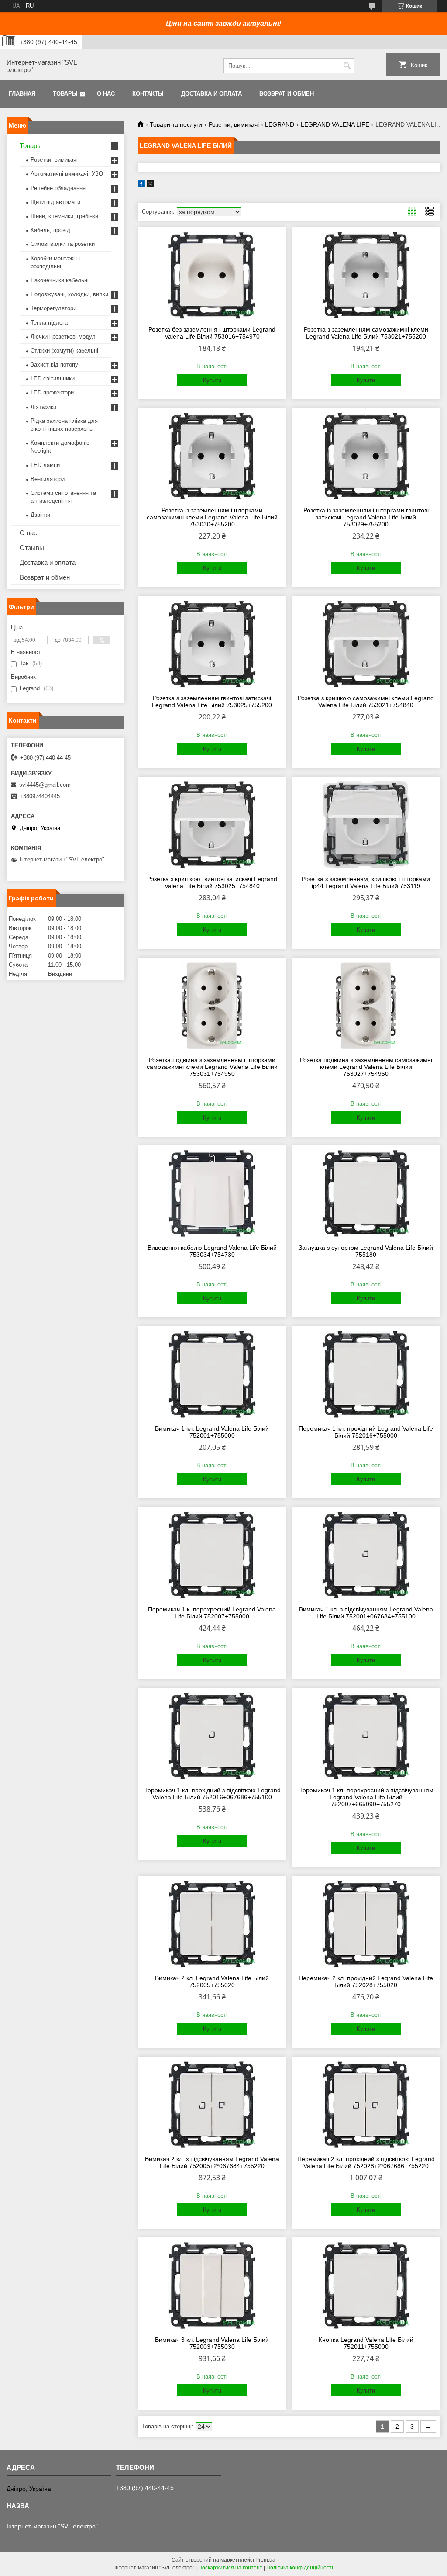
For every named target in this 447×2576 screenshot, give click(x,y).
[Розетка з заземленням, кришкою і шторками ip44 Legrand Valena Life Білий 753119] (366, 825)
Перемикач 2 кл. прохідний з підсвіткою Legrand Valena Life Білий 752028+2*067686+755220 (366, 2162)
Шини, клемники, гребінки (64, 216)
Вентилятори (48, 479)
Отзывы (32, 548)
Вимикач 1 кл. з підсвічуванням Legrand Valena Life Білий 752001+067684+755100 (366, 1613)
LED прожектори (52, 392)
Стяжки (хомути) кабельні (64, 351)
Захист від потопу (54, 365)
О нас (106, 94)
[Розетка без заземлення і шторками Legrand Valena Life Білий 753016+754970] (212, 275)
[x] (151, 185)
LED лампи (45, 465)
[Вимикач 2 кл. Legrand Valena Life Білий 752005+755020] (212, 1924)
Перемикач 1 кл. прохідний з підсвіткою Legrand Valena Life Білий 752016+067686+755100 (212, 1794)
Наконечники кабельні (60, 280)
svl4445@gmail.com (45, 785)
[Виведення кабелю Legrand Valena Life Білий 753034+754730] (212, 1193)
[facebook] (141, 185)
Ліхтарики (43, 407)
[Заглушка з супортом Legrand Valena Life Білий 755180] (366, 1193)
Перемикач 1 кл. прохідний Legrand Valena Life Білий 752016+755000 (366, 1432)
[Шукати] (347, 66)
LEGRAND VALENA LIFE (335, 124)
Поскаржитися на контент (230, 2568)
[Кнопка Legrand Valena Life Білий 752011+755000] (366, 2286)
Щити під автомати (55, 202)
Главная (22, 94)
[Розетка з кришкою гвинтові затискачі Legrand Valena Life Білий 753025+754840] (212, 825)
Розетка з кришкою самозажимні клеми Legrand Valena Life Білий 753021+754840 (366, 702)
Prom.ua (265, 2560)
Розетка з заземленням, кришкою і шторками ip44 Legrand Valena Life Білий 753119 (366, 882)
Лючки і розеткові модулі (64, 337)
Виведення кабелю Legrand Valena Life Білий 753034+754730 (212, 1251)
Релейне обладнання (58, 188)
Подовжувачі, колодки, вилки (69, 294)
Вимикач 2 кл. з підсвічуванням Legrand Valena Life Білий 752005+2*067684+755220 (212, 2162)
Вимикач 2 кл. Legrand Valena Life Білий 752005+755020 (212, 1981)
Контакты (148, 94)
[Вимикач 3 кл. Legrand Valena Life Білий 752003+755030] (212, 2286)
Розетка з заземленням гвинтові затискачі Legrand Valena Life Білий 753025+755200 (212, 702)
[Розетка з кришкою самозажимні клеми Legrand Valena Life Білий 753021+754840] (366, 644)
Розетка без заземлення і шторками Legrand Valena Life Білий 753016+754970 (212, 333)
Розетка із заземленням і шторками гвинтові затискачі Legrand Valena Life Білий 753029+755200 (366, 517)
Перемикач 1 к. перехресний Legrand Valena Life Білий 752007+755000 (212, 1613)
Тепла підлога (49, 323)
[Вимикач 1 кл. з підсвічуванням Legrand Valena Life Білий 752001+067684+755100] (366, 1555)
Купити (212, 380)
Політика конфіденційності (300, 2568)
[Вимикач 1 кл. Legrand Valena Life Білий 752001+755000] (212, 1374)
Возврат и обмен (287, 94)
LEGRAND (280, 124)
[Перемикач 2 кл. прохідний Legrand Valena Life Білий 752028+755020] (366, 1924)
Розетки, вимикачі (234, 124)
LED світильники (53, 379)
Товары (65, 94)
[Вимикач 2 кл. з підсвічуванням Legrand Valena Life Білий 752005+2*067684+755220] (212, 2105)
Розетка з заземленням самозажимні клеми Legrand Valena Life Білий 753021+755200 (366, 333)
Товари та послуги (176, 124)
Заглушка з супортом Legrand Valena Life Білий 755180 (366, 1251)
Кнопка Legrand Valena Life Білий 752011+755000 (366, 2343)
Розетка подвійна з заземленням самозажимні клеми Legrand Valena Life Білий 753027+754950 (366, 1067)
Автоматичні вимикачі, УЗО (67, 174)
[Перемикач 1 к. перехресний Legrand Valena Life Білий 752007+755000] (212, 1555)
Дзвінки (40, 515)
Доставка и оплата (211, 94)
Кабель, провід (50, 230)
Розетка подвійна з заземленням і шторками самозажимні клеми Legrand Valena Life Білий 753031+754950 (212, 1067)
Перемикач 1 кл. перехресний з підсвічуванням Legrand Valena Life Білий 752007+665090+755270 (366, 1797)
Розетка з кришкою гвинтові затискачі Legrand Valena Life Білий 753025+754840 (212, 882)
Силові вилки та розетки (63, 244)
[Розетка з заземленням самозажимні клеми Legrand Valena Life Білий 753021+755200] (366, 275)
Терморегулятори (53, 308)
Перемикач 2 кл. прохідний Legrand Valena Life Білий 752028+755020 (366, 1981)
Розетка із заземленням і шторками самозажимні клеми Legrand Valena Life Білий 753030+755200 (212, 517)
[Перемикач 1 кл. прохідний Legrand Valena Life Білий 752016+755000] (366, 1374)
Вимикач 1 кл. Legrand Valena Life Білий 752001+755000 (212, 1432)
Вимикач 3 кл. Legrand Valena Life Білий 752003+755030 (212, 2343)
